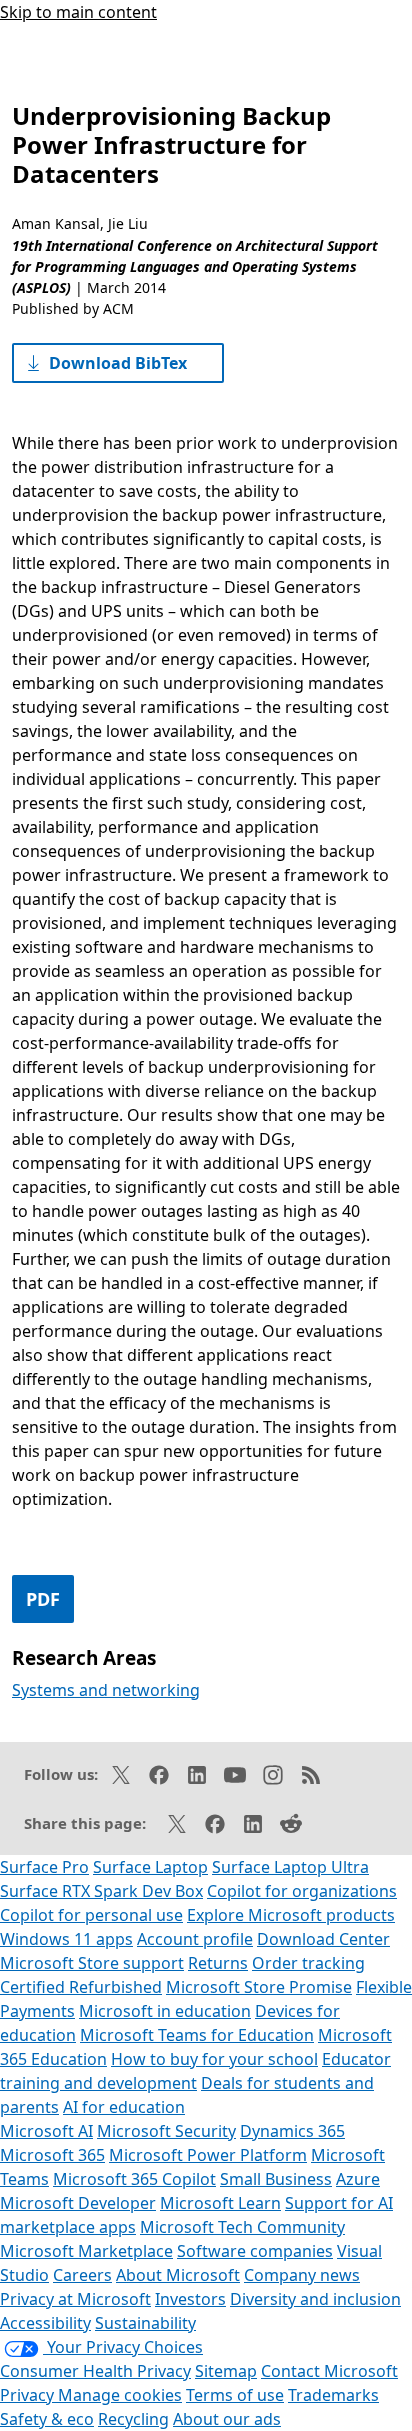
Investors (190, 2299)
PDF (43, 1599)
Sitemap (226, 2371)
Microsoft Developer (78, 2203)
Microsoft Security (166, 2131)
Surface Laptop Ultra (290, 1867)
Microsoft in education (165, 2011)
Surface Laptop (150, 1867)
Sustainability (145, 2323)
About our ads (227, 2419)
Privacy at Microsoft (75, 2299)
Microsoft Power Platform (208, 2155)
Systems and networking (106, 1690)
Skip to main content (78, 12)
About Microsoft (178, 2275)
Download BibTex (118, 363)
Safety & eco (47, 2419)
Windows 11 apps (66, 1939)
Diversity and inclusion (315, 2299)
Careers (82, 2275)
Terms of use (235, 2395)
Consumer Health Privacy (95, 2371)
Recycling (133, 2419)
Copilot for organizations (302, 1891)
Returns (218, 1963)
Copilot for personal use (91, 1915)
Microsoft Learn (220, 2203)
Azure (358, 2179)
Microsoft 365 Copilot (134, 2179)
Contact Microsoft (329, 2371)
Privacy (29, 2395)
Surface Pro (44, 1867)
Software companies (255, 2251)
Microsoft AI (46, 2131)
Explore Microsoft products (291, 1915)
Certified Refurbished (81, 1987)
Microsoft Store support (92, 1963)
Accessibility (45, 2323)
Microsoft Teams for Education (197, 2035)
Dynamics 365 (292, 2131)
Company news (302, 2275)
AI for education (124, 2107)
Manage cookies (120, 2395)
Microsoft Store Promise (259, 1987)
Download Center (323, 1939)
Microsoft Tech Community (242, 2227)
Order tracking (308, 1963)
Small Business (276, 2179)
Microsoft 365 (52, 2155)
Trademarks (333, 2395)
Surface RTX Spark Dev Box (101, 1891)
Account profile (195, 1939)
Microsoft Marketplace (86, 2251)
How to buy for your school (214, 2059)
